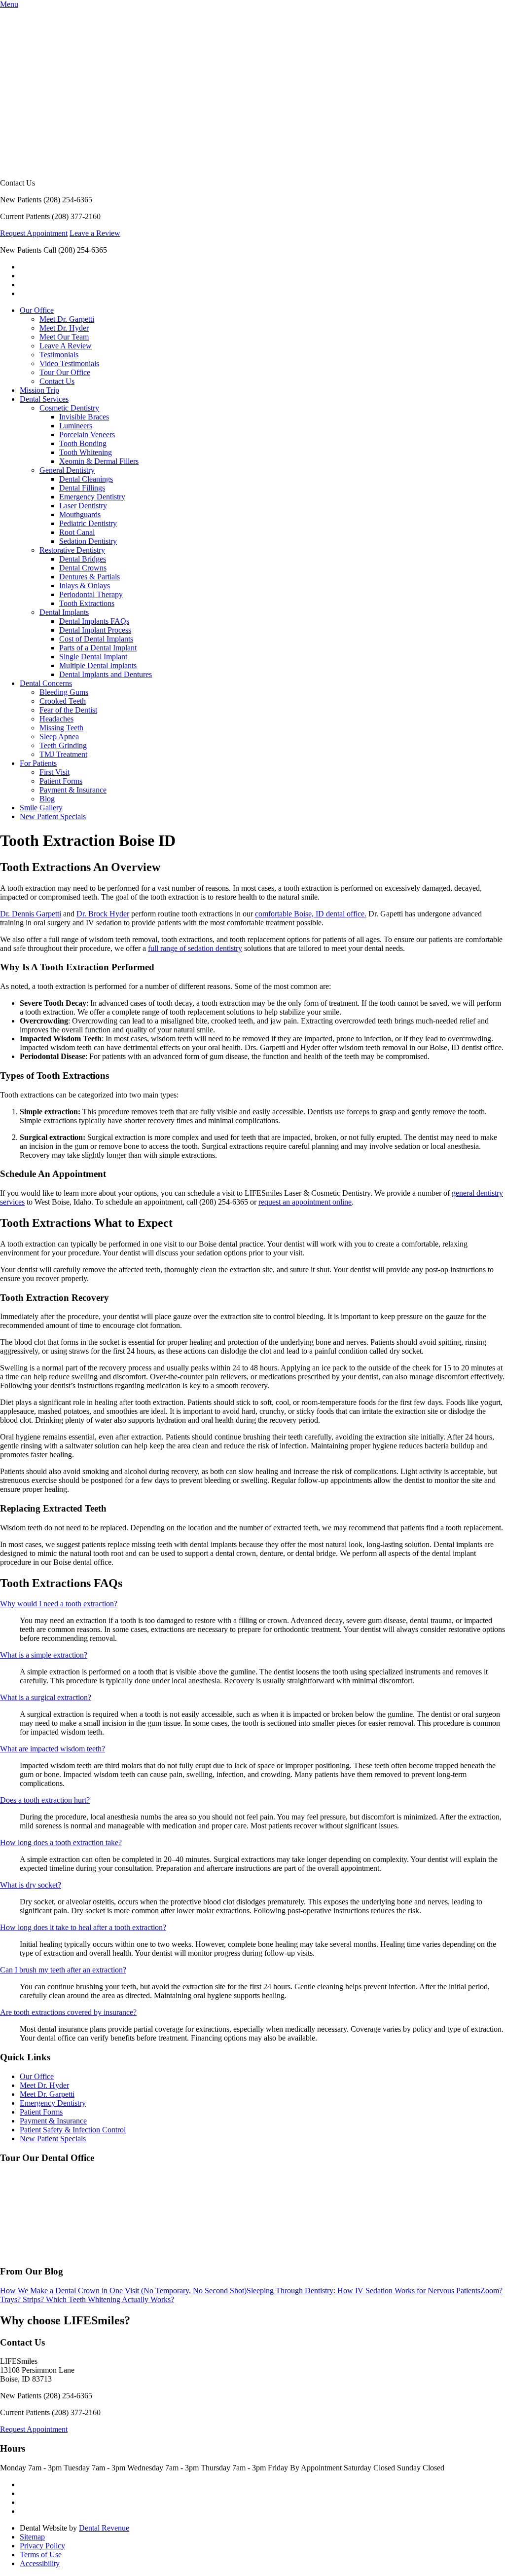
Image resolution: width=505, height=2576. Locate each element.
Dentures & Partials (90, 577)
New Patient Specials (53, 816)
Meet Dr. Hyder (64, 328)
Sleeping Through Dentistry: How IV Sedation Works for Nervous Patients (363, 2291)
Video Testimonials (69, 363)
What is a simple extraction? (44, 1655)
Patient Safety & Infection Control (73, 2130)
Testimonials (59, 355)
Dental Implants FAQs (94, 621)
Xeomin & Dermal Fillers (99, 461)
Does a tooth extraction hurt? (45, 1800)
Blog (47, 799)
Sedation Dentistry (88, 541)
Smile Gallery (41, 808)
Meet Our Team (64, 337)
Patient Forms (61, 781)
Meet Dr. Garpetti (67, 319)
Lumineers (76, 426)
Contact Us (57, 381)
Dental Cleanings (86, 479)
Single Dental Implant (93, 657)
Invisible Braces (84, 417)
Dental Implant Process (95, 630)
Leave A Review (66, 346)
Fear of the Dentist (68, 710)
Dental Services (44, 399)
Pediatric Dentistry (88, 523)
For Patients (38, 763)
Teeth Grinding (63, 745)
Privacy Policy (42, 2546)
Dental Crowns (83, 568)
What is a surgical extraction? (46, 1697)
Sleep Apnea (59, 737)
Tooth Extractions (87, 603)
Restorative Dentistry (72, 550)
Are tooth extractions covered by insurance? (68, 2012)
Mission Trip (39, 390)
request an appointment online (305, 1202)
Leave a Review (95, 233)
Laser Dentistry (83, 506)
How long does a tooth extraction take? (61, 1842)
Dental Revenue (104, 2528)
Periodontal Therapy (91, 594)
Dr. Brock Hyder (103, 914)
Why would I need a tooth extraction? (59, 1604)
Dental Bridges (83, 559)
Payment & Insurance (73, 790)
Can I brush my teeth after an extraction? (63, 1970)
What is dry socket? (31, 1885)
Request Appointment (34, 233)
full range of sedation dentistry (195, 948)
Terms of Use (41, 2555)
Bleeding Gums (64, 692)
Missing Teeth (61, 728)
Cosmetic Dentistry (69, 408)
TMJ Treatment (63, 754)
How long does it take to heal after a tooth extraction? (83, 1927)
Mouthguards (80, 514)
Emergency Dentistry (92, 497)
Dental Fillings (82, 488)
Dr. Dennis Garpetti (31, 914)
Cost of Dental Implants (96, 639)
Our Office (37, 310)
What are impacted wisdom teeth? (53, 1749)
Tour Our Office (65, 372)
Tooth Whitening (86, 452)
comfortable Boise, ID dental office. (311, 914)
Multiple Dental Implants (98, 665)
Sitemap (32, 2537)
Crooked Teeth (63, 701)
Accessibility (40, 2563)
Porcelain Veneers (87, 435)
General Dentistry (67, 470)
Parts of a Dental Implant (98, 648)
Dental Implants (64, 612)
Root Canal (77, 532)
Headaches (56, 719)
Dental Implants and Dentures (106, 674)
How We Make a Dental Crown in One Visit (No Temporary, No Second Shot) (123, 2291)
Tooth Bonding (83, 443)
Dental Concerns (46, 683)
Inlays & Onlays (85, 586)
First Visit (54, 772)
